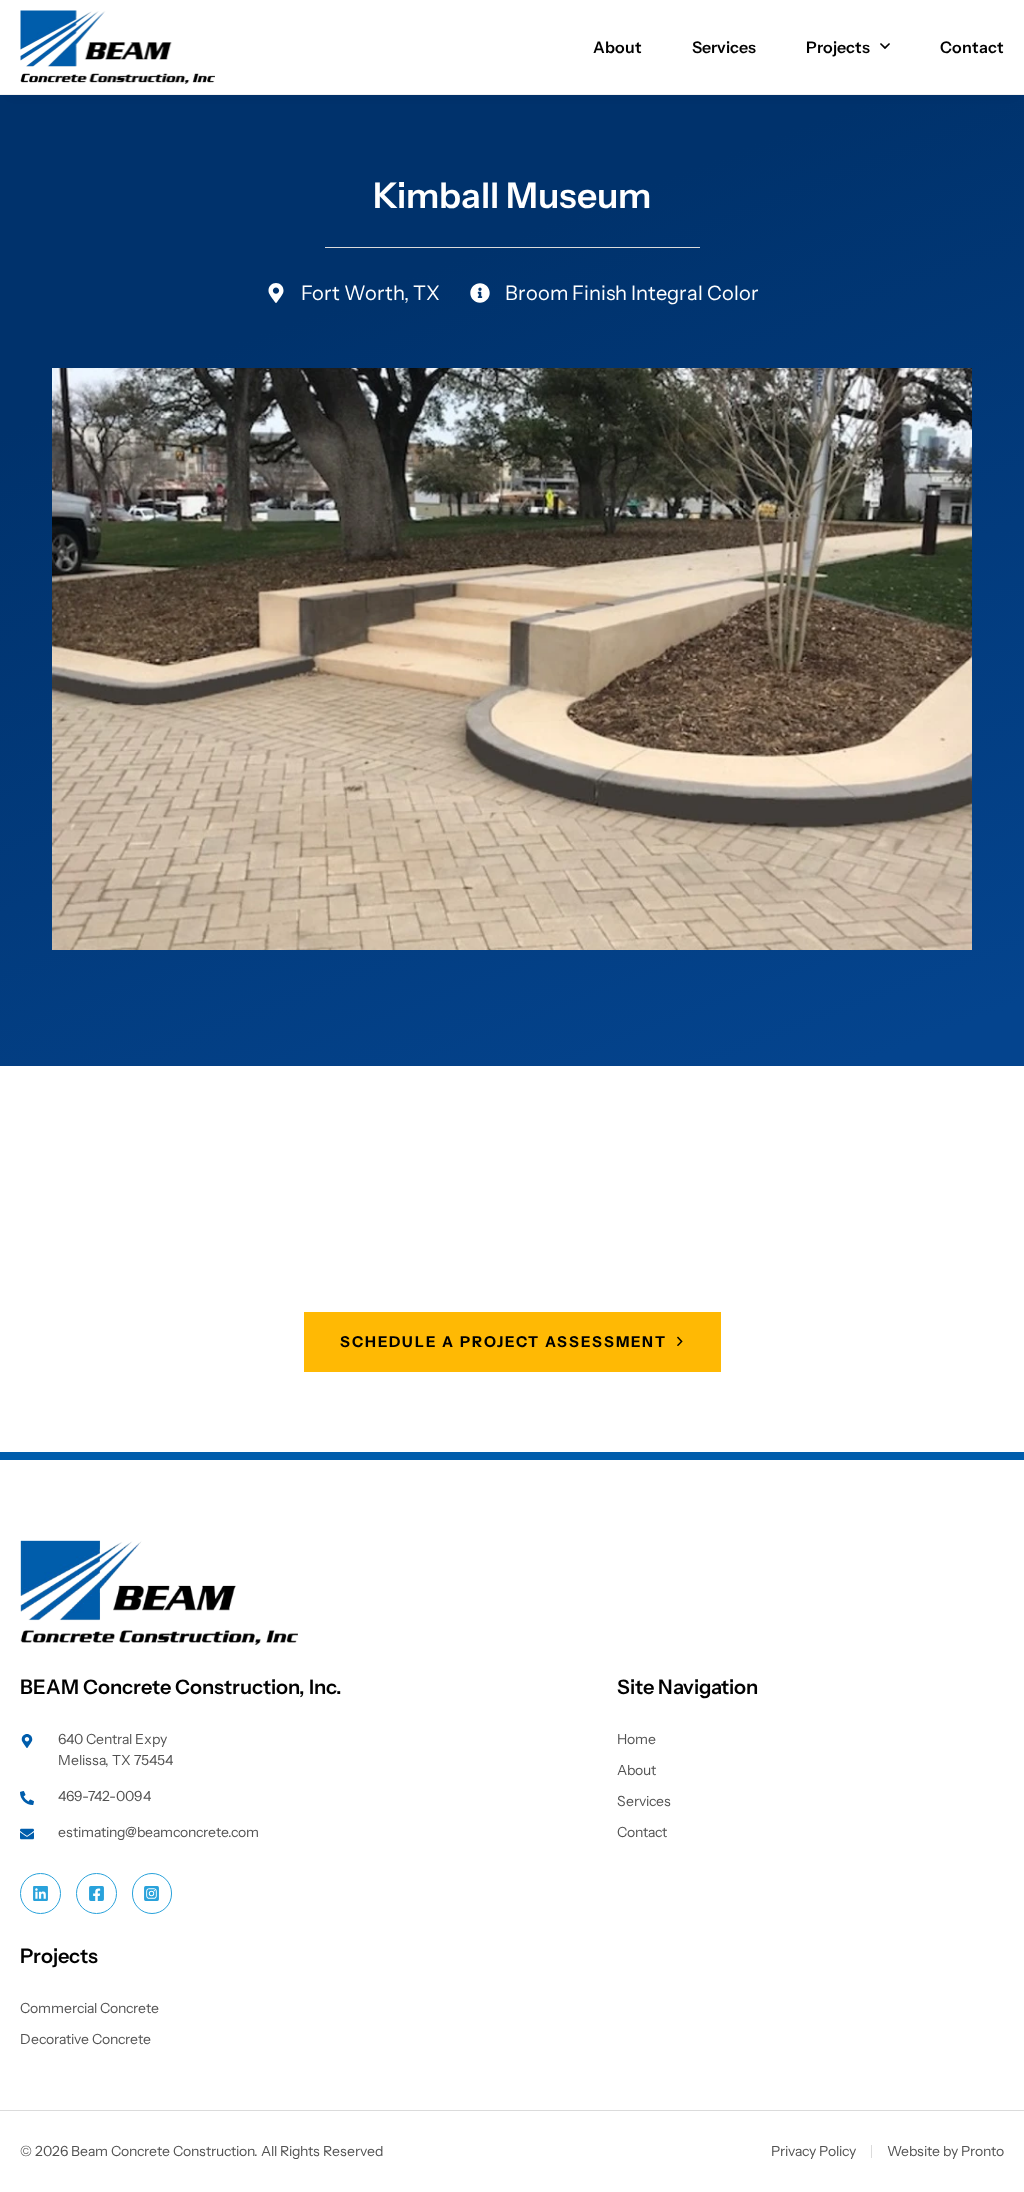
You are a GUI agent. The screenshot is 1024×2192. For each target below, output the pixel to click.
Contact (972, 47)
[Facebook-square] (96, 1893)
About (617, 47)
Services (724, 47)
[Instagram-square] (152, 1893)
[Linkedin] (40, 1893)
